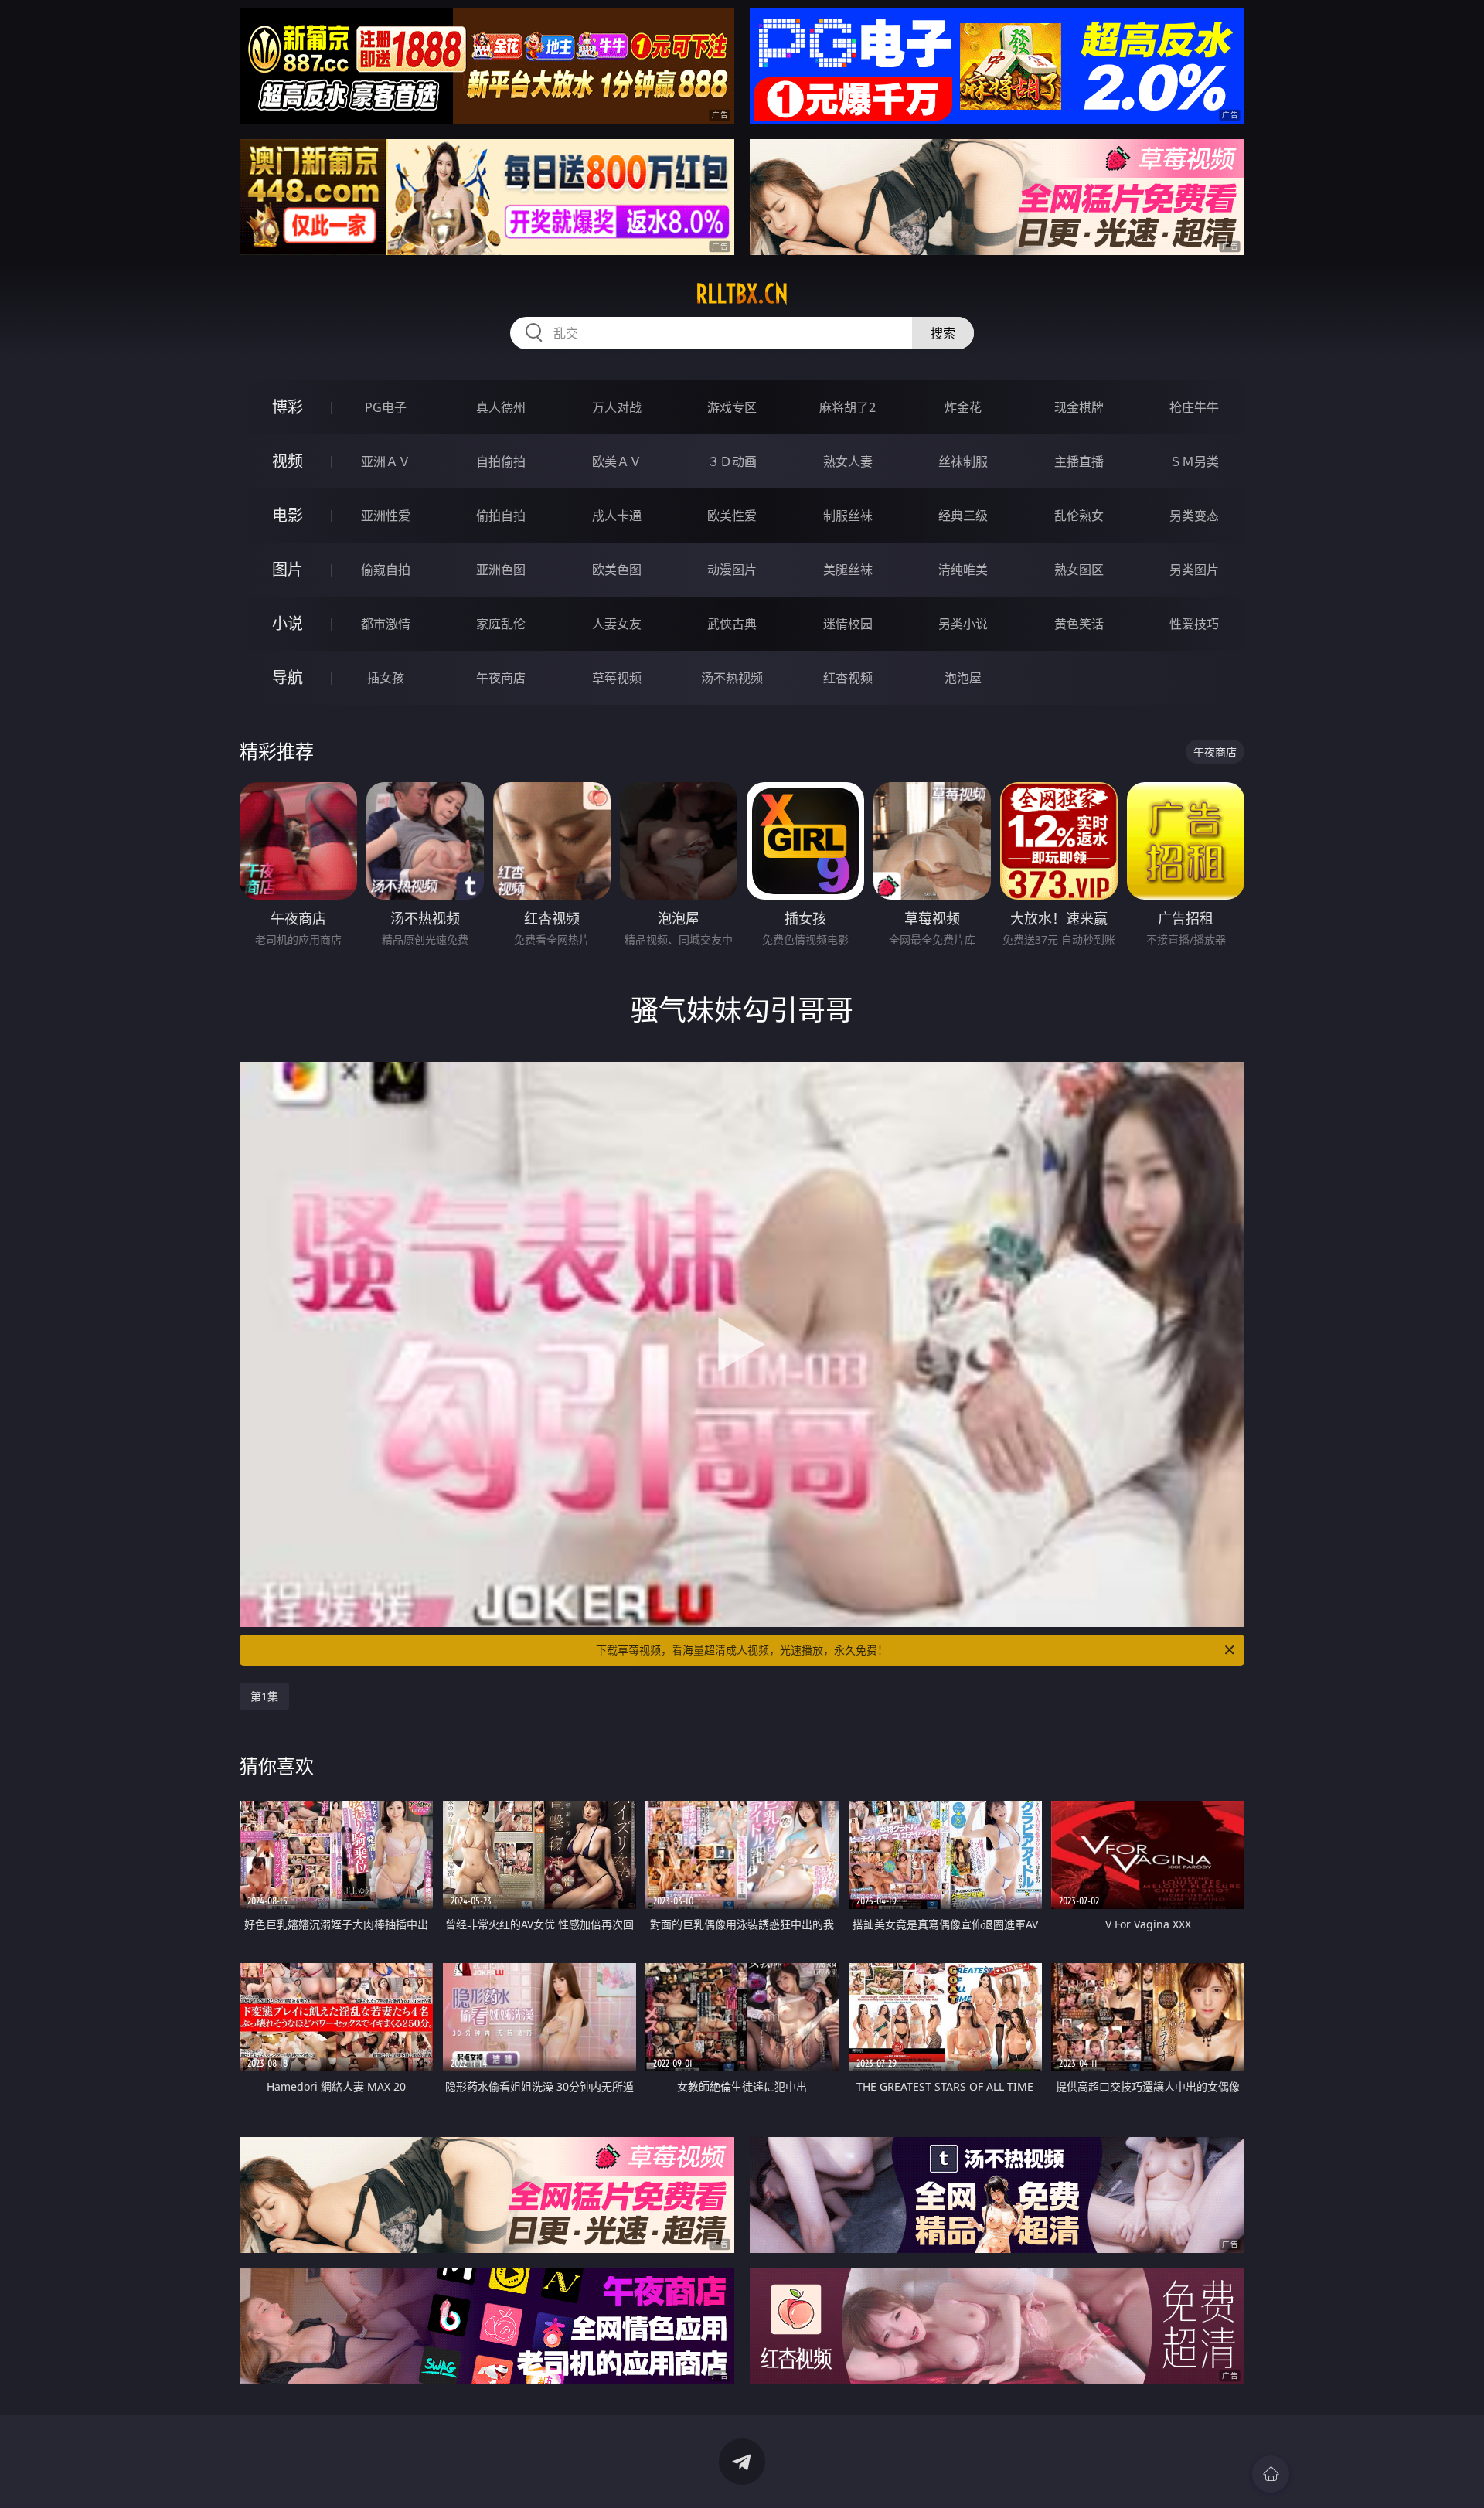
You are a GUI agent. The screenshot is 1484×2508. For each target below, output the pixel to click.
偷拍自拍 (501, 516)
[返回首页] (1271, 2474)
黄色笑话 (1079, 624)
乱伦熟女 (1079, 516)
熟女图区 (1079, 570)
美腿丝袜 (848, 570)
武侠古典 (732, 624)
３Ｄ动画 (732, 461)
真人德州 (501, 407)
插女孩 (386, 678)
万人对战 (617, 407)
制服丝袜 (848, 516)
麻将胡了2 (848, 407)
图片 (288, 569)
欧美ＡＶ (617, 461)
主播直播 (1079, 461)
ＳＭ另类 (1194, 461)
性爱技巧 (1194, 624)
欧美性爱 (732, 516)
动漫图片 (732, 570)
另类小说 (963, 624)
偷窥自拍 (386, 570)
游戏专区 (732, 407)
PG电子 (386, 407)
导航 (288, 677)
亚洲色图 (501, 570)
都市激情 (386, 624)
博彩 (288, 407)
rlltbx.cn (742, 294)
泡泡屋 (963, 678)
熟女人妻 (848, 461)
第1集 (264, 1696)
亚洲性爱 (386, 516)
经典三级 (963, 516)
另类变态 (1194, 516)
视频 (288, 461)
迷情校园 (848, 624)
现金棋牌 (1079, 407)
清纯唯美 (963, 570)
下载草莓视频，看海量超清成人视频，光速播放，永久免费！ (742, 1650)
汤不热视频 (732, 678)
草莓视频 (617, 678)
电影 (288, 515)
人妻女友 (617, 624)
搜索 (943, 333)
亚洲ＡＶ (386, 461)
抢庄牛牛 (1194, 407)
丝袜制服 (963, 461)
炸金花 (963, 407)
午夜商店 (501, 678)
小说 (288, 623)
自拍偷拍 (501, 461)
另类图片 (1194, 570)
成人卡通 (617, 516)
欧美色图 (617, 570)
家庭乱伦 (501, 624)
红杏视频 (848, 678)
